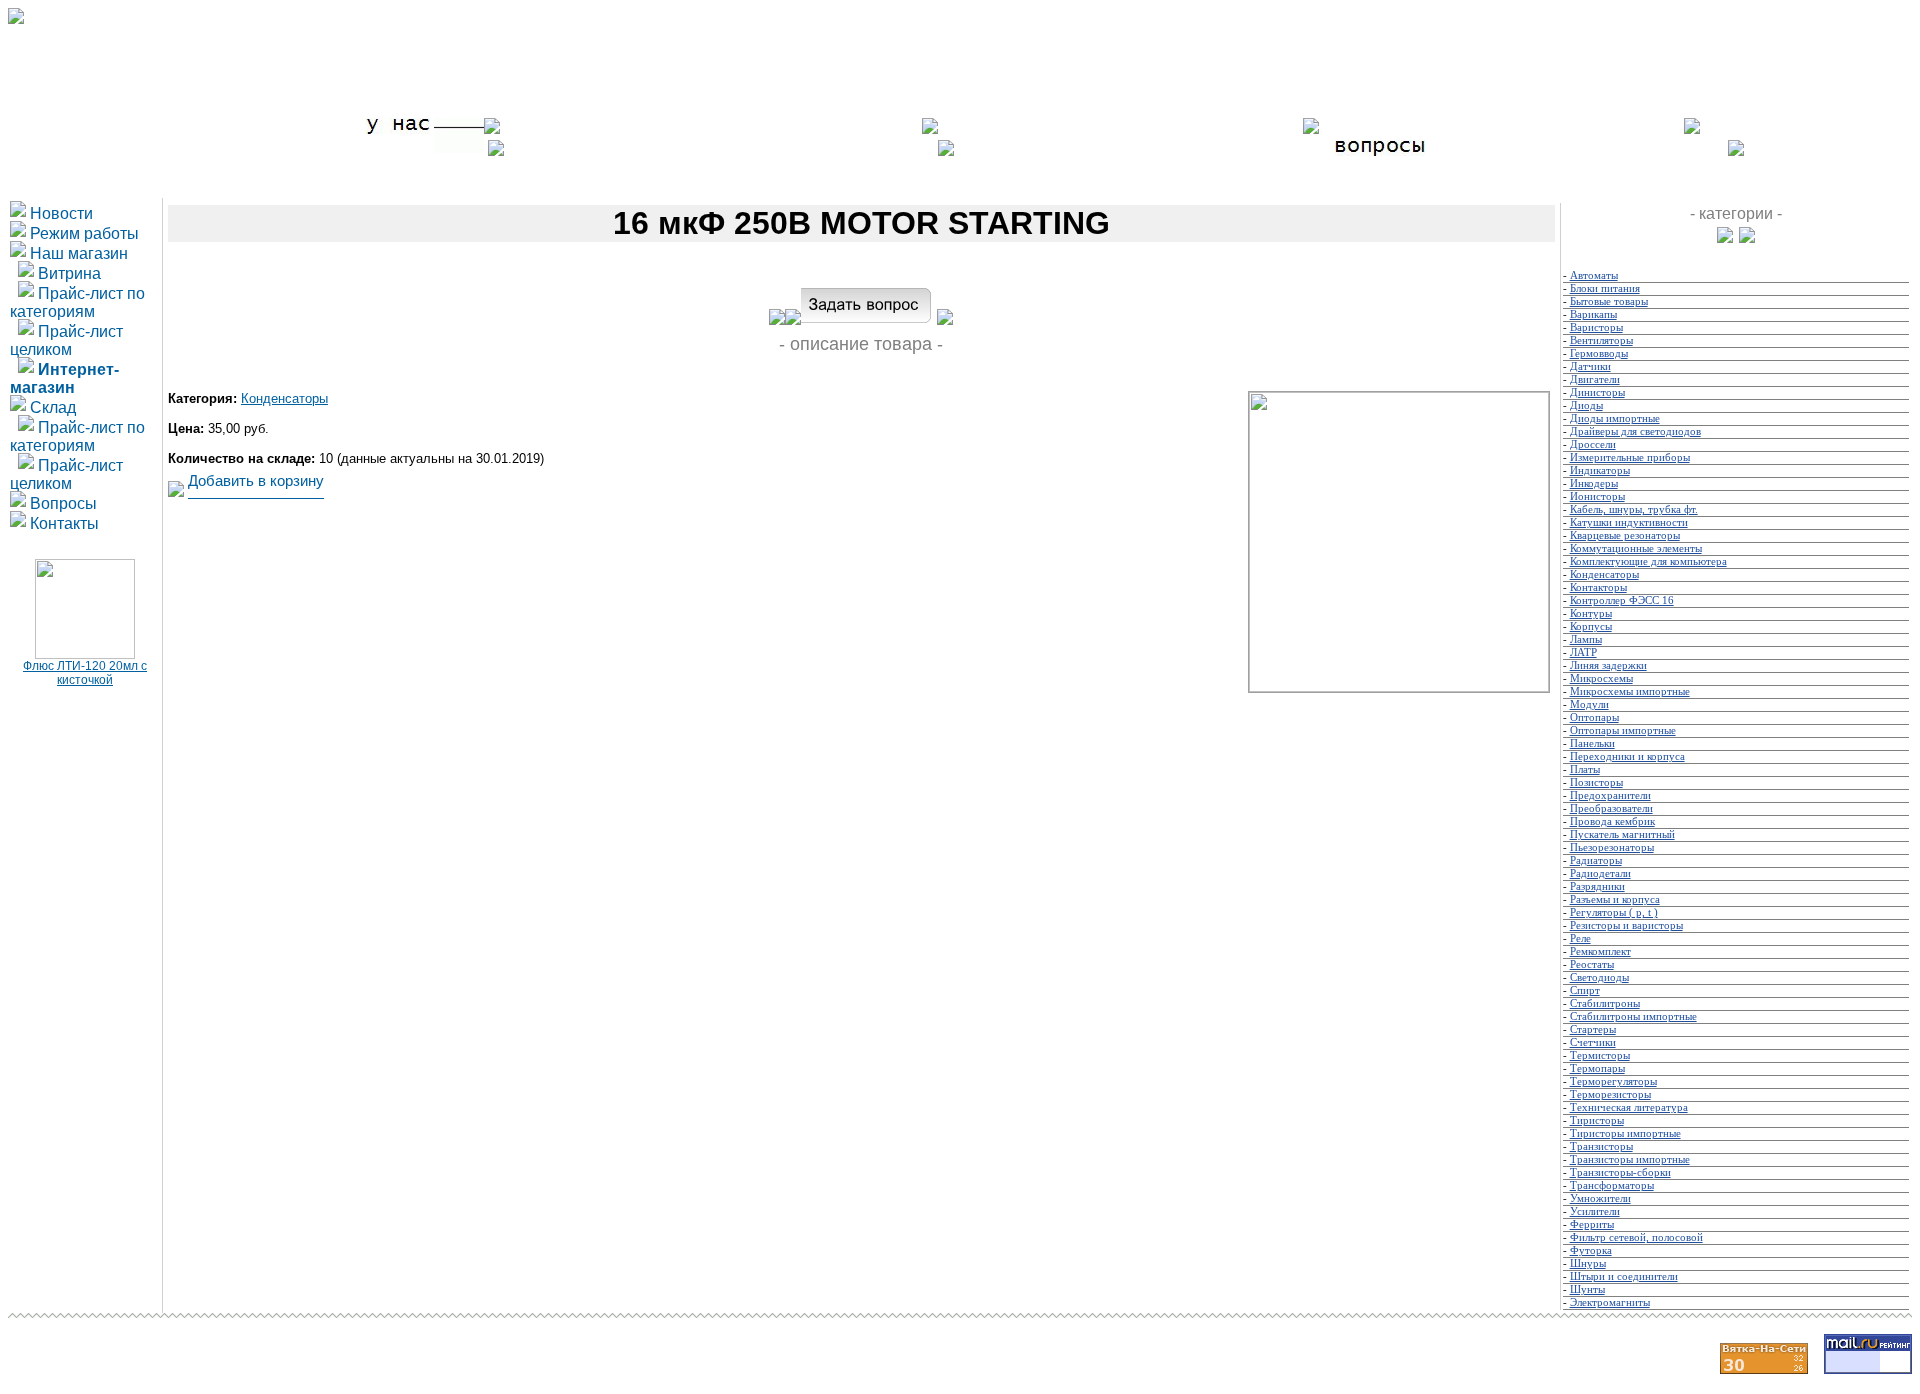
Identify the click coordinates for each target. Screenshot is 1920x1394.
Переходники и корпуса (1627, 756)
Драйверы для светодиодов (1635, 431)
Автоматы (1594, 275)
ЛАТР (1583, 652)
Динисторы (1597, 392)
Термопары (1597, 1068)
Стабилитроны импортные (1633, 1016)
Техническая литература (1629, 1107)
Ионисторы (1597, 496)
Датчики (1590, 366)
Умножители (1600, 1198)
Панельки (1592, 743)
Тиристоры (1597, 1120)
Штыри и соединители (1624, 1276)
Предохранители (1610, 795)
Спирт (1585, 990)
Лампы (1586, 639)
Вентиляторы (1601, 340)
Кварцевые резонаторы (1625, 535)
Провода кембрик (1612, 821)
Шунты (1587, 1289)
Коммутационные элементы (1636, 548)
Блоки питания (1605, 288)
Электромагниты (1610, 1302)
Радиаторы (1596, 860)
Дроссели (1593, 444)
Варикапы (1593, 314)
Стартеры (1593, 1029)
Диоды (1586, 405)
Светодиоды (1599, 977)
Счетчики (1593, 1042)
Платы (1585, 769)
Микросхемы (1601, 678)
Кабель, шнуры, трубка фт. (1634, 509)
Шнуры (1588, 1263)
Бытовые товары (1609, 301)
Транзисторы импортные (1630, 1159)
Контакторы (1598, 587)
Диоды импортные (1615, 418)
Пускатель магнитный (1622, 834)
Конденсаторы (284, 398)
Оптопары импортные (1623, 730)
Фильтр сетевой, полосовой (1636, 1237)
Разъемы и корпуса (1615, 899)
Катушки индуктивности (1629, 522)
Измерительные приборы (1630, 457)
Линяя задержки (1608, 665)
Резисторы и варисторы (1626, 925)
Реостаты (1592, 964)
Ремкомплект (1600, 951)
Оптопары (1594, 717)
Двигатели (1595, 379)
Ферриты (1592, 1224)
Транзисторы (1601, 1146)
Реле (1580, 938)
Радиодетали (1600, 873)
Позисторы (1596, 782)
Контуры (1591, 613)
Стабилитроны (1605, 1003)
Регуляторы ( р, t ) (1614, 912)
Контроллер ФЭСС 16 (1622, 600)
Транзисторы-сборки (1620, 1172)
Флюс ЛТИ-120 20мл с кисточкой (85, 673)
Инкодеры (1594, 483)
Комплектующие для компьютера (1648, 561)
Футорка (1591, 1250)
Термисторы (1600, 1055)
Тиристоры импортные (1625, 1133)
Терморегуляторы (1613, 1081)
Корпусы (1591, 626)
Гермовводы (1599, 353)
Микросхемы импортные (1630, 691)
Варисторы (1596, 327)
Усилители (1595, 1211)
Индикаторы (1600, 470)
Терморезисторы (1610, 1094)
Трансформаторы (1612, 1185)
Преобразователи (1611, 808)
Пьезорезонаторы (1612, 847)
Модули (1589, 704)
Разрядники (1597, 886)
